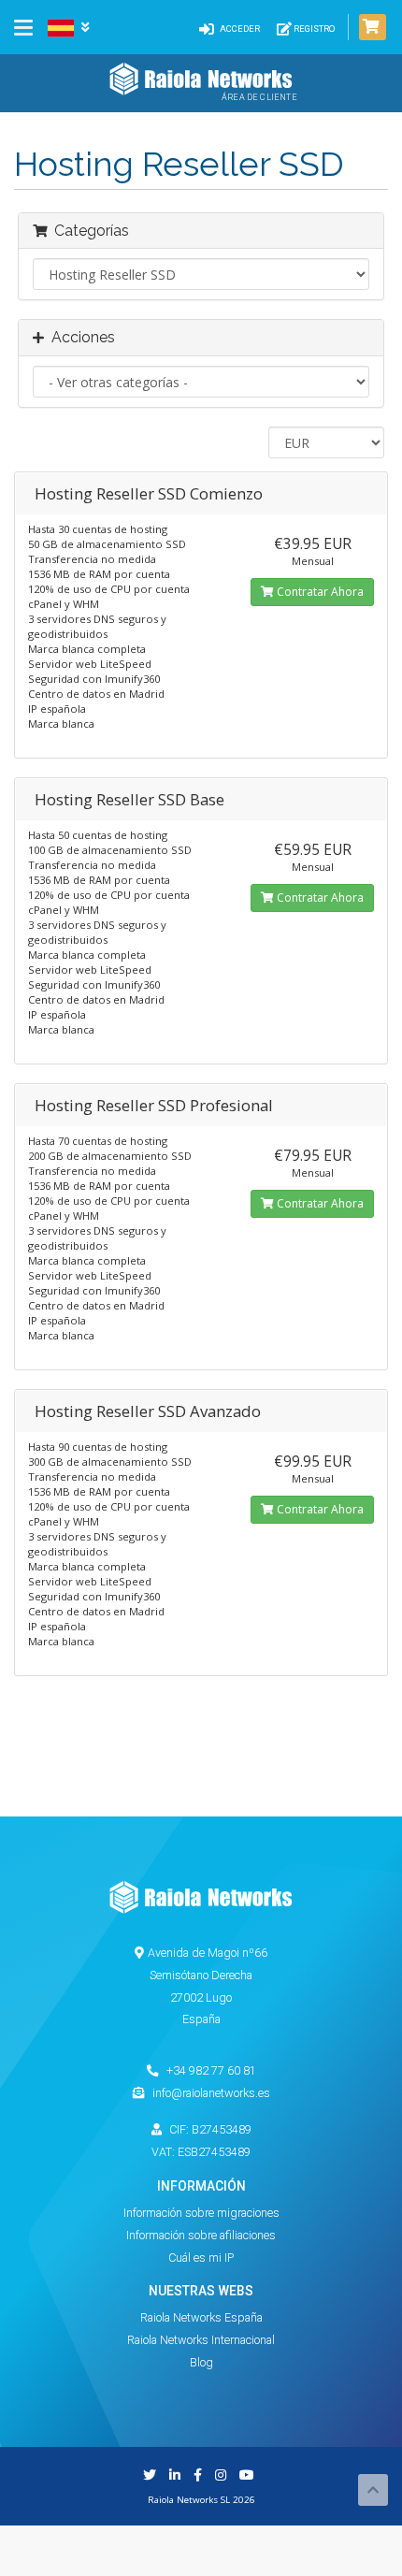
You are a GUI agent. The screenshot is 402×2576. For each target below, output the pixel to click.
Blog (201, 2362)
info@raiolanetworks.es (211, 2093)
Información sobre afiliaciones (201, 2235)
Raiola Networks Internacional (201, 2340)
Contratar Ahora (319, 592)
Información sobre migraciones (201, 2213)
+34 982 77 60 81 (210, 2070)
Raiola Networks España (201, 2317)
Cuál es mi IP (201, 2258)
